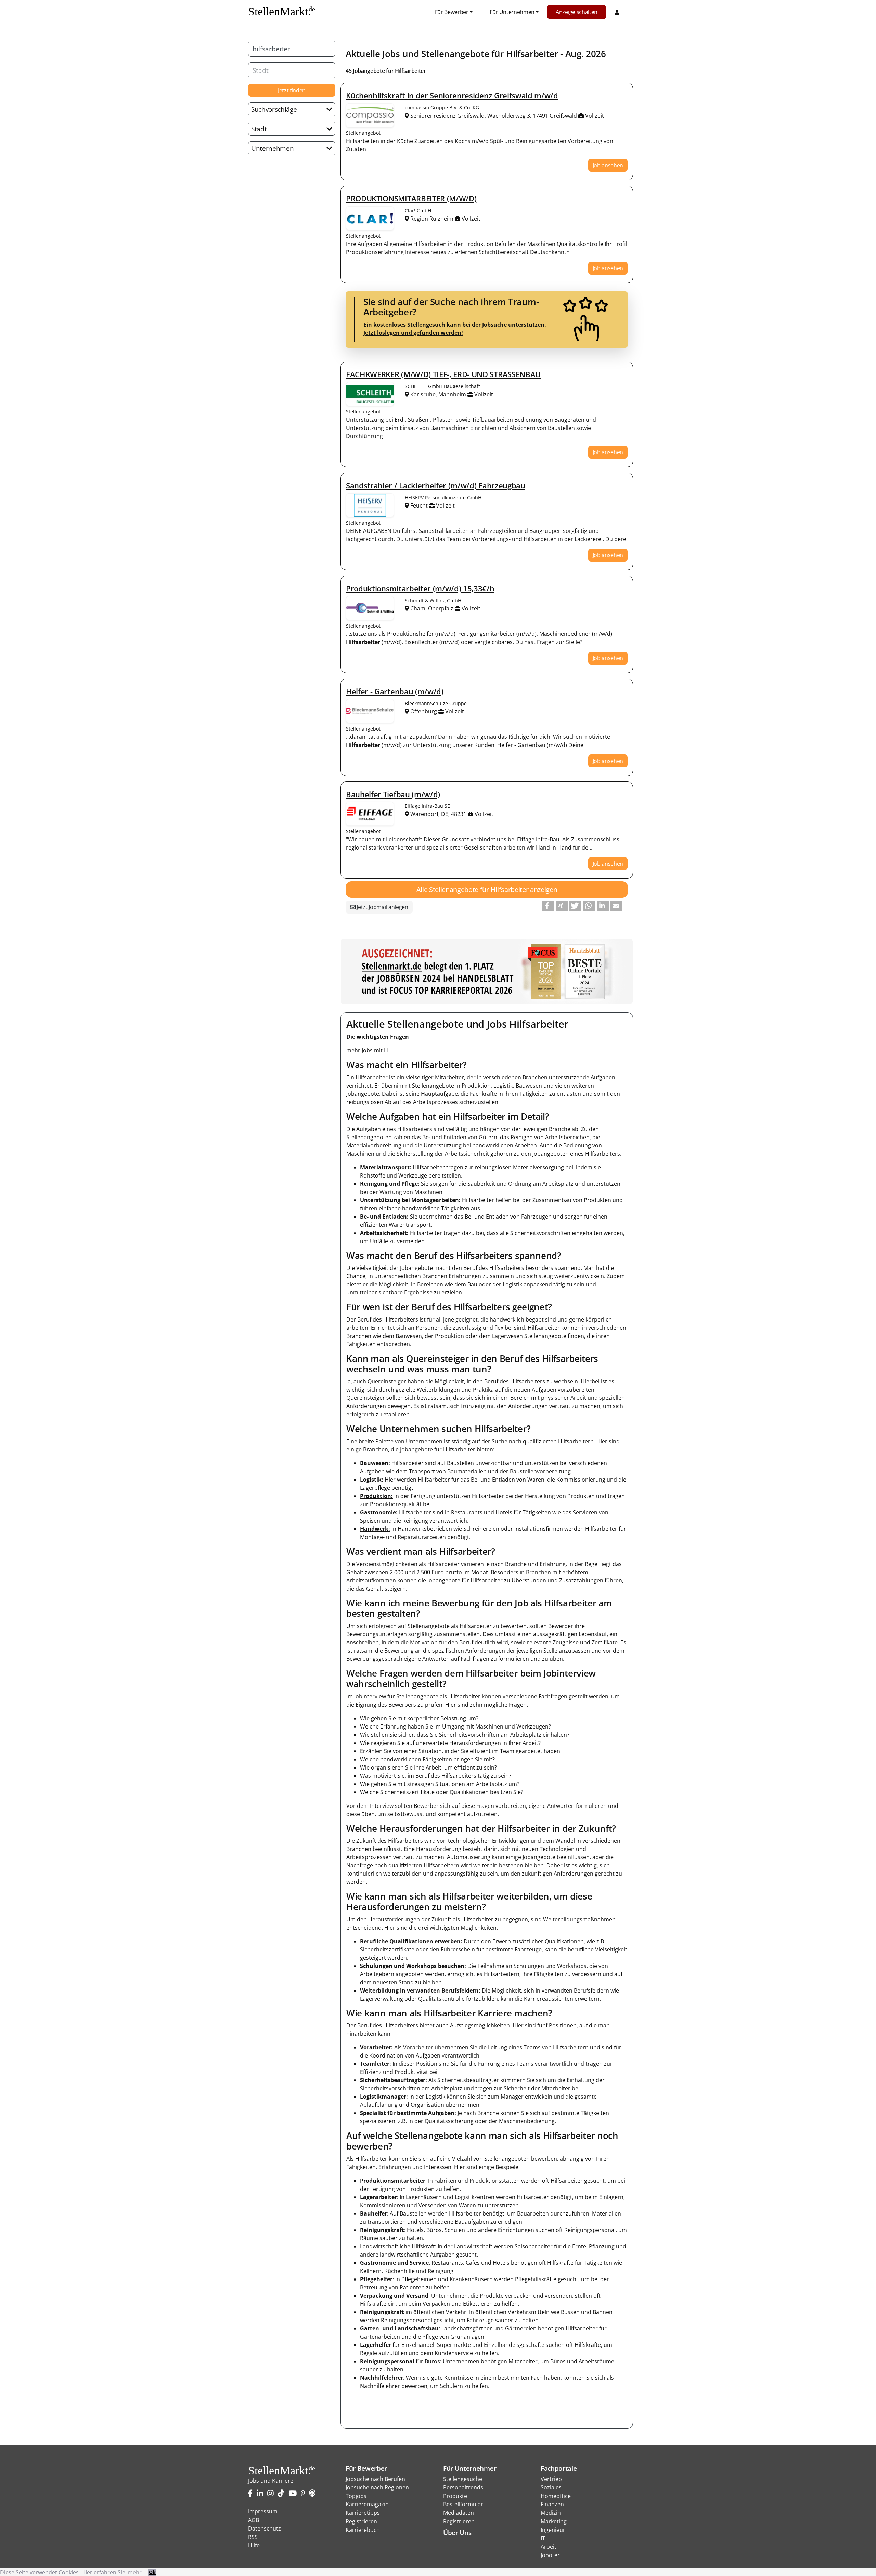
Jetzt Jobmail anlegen (382, 907)
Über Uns (457, 2532)
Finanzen (552, 2504)
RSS (253, 2537)
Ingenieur (553, 2530)
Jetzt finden (292, 90)
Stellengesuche (463, 2479)
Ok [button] (152, 2572)
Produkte (455, 2496)
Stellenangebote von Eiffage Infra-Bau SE (370, 814)
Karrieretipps (363, 2513)
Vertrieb (551, 2479)
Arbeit (549, 2547)
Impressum (263, 2511)
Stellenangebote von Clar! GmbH (370, 218)
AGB (254, 2520)
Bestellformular (463, 2504)
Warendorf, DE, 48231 (438, 814)
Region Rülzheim (432, 219)
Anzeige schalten (577, 12)
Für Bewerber (452, 12)
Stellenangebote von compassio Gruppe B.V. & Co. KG (370, 115)
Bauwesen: (375, 1463)
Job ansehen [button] (608, 165)
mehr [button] (135, 2572)
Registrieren (361, 2521)
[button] (548, 906)
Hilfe (254, 2545)
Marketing (554, 2521)
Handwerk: (375, 1529)
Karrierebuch (363, 2530)
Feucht (419, 505)
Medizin (551, 2513)
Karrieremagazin (367, 2504)
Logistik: (372, 1480)
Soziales (551, 2487)
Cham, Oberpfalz (432, 608)
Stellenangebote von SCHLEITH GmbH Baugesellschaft (370, 394)
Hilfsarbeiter (532, 54)
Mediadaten (459, 2513)
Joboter (550, 2555)
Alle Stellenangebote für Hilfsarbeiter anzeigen (487, 889)
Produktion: (376, 1496)
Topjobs (356, 2496)
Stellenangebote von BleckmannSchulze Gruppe (370, 711)
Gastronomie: (379, 1512)
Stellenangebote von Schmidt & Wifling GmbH (370, 608)
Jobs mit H (375, 1050)
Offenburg (424, 711)
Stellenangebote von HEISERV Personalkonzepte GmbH (370, 505)
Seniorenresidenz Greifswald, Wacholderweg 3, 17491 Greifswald (494, 116)
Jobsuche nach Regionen (377, 2487)
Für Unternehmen (512, 12)
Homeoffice (556, 2496)
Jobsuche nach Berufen (375, 2479)
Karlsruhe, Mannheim (438, 394)
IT (543, 2538)
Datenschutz (265, 2528)
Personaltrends (463, 2487)
